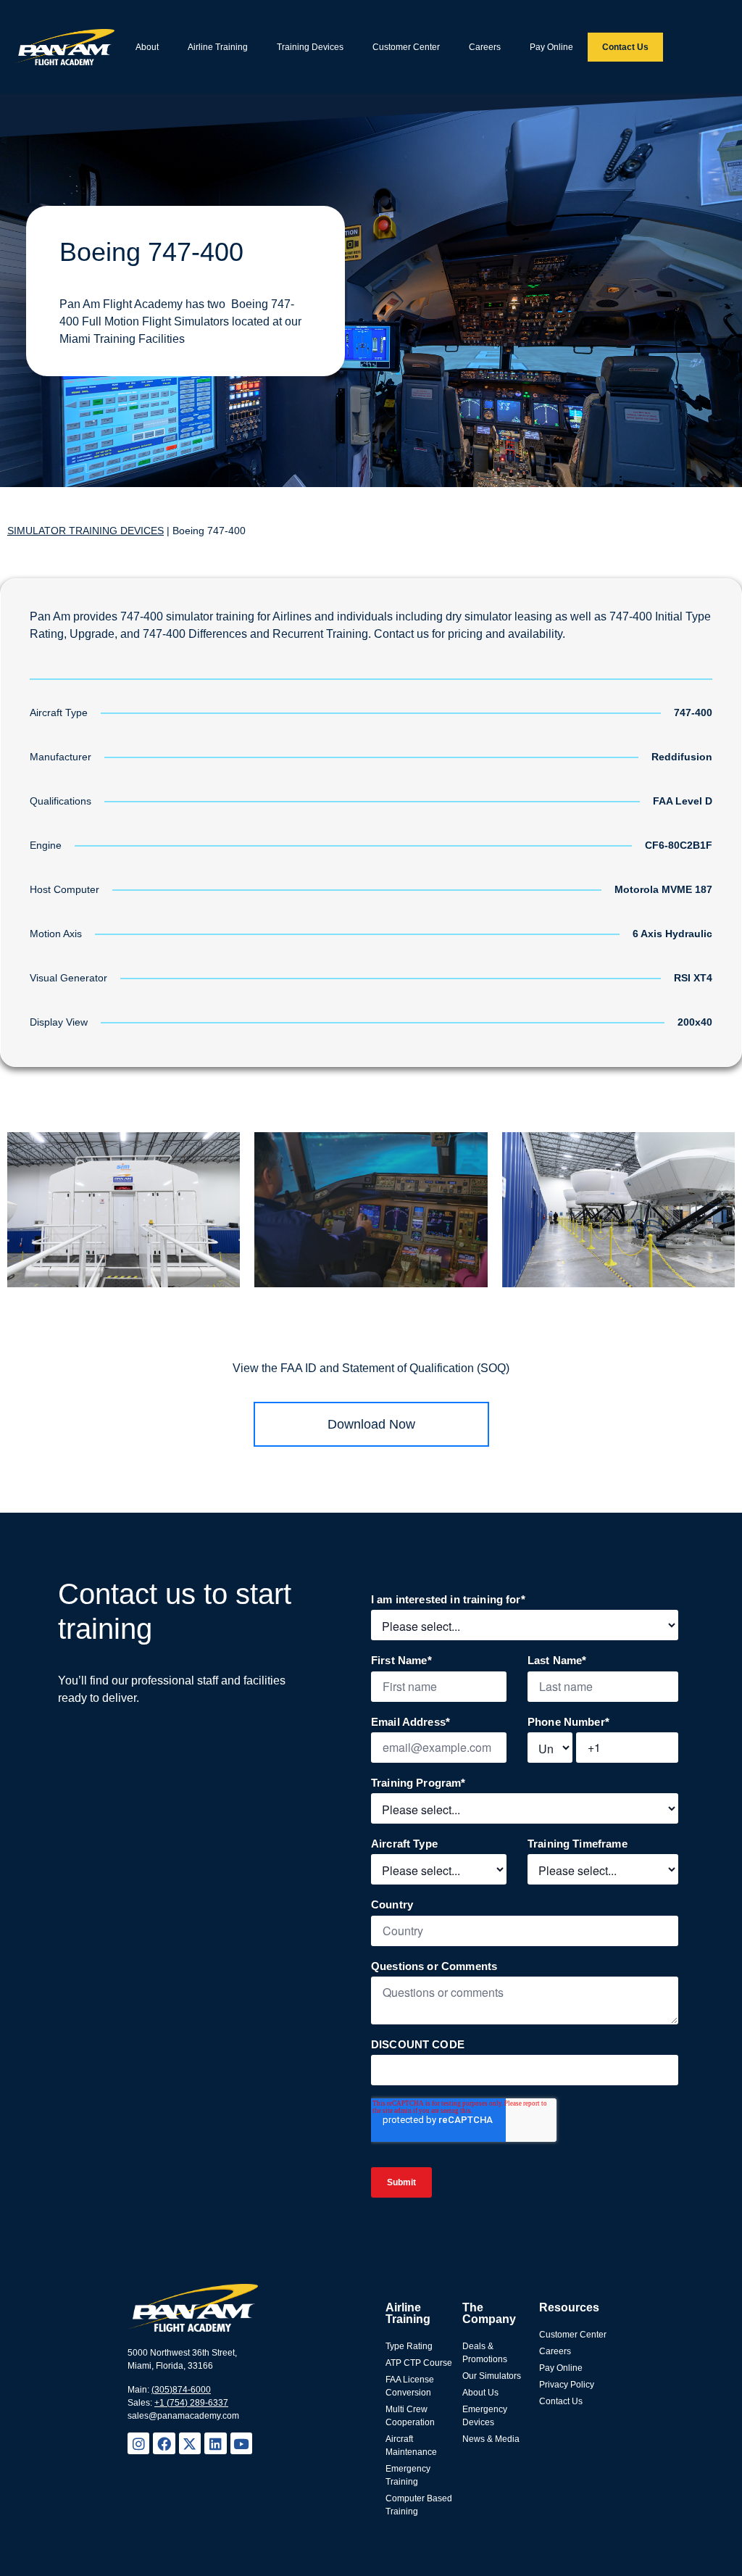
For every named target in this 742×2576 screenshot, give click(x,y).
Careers (485, 47)
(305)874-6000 (181, 2390)
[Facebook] (164, 2443)
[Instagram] (138, 2443)
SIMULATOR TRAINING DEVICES (86, 531)
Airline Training (218, 47)
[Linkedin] (215, 2443)
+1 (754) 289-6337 (191, 2403)
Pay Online (551, 47)
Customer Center (406, 47)
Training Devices (310, 47)
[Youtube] (241, 2443)
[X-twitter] (190, 2443)
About (147, 47)
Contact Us (625, 47)
